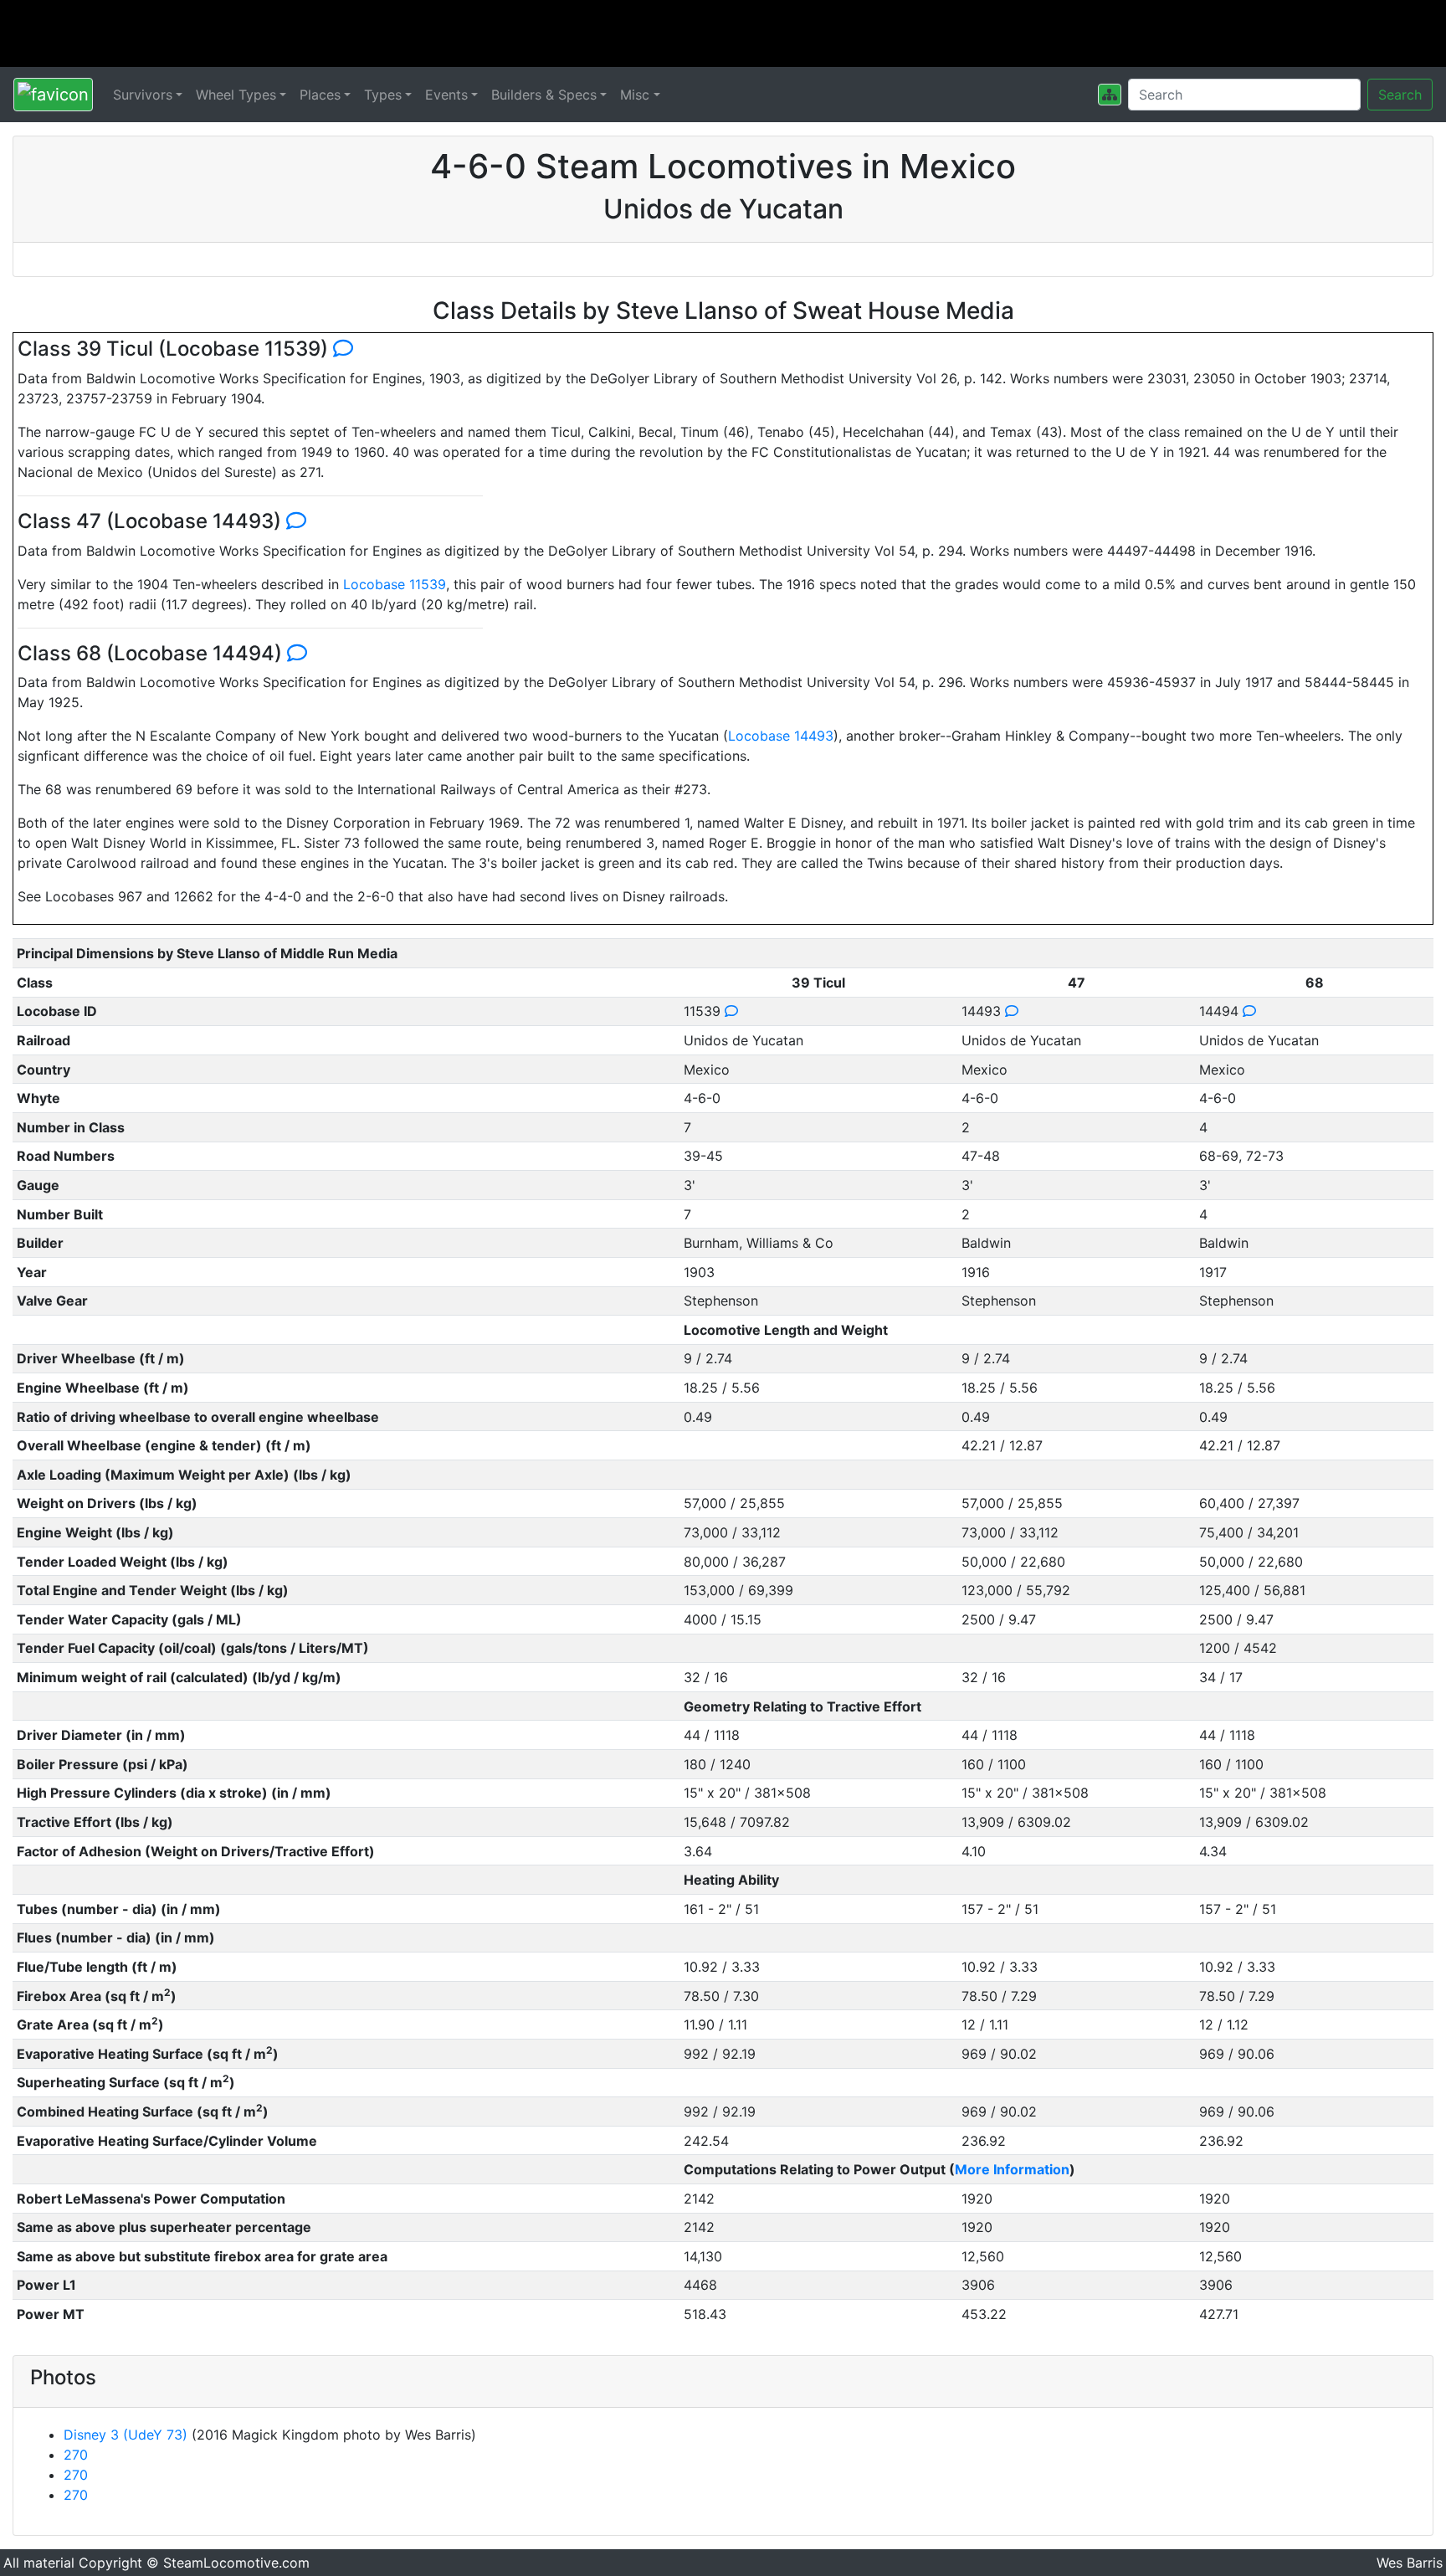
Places (320, 95)
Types (383, 95)
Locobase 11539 (395, 584)
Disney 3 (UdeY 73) (126, 2435)
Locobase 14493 (781, 736)
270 (76, 2455)
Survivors (143, 95)
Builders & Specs (544, 95)
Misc (635, 95)
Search (1400, 95)
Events (446, 95)
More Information (1012, 2169)
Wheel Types (236, 95)
